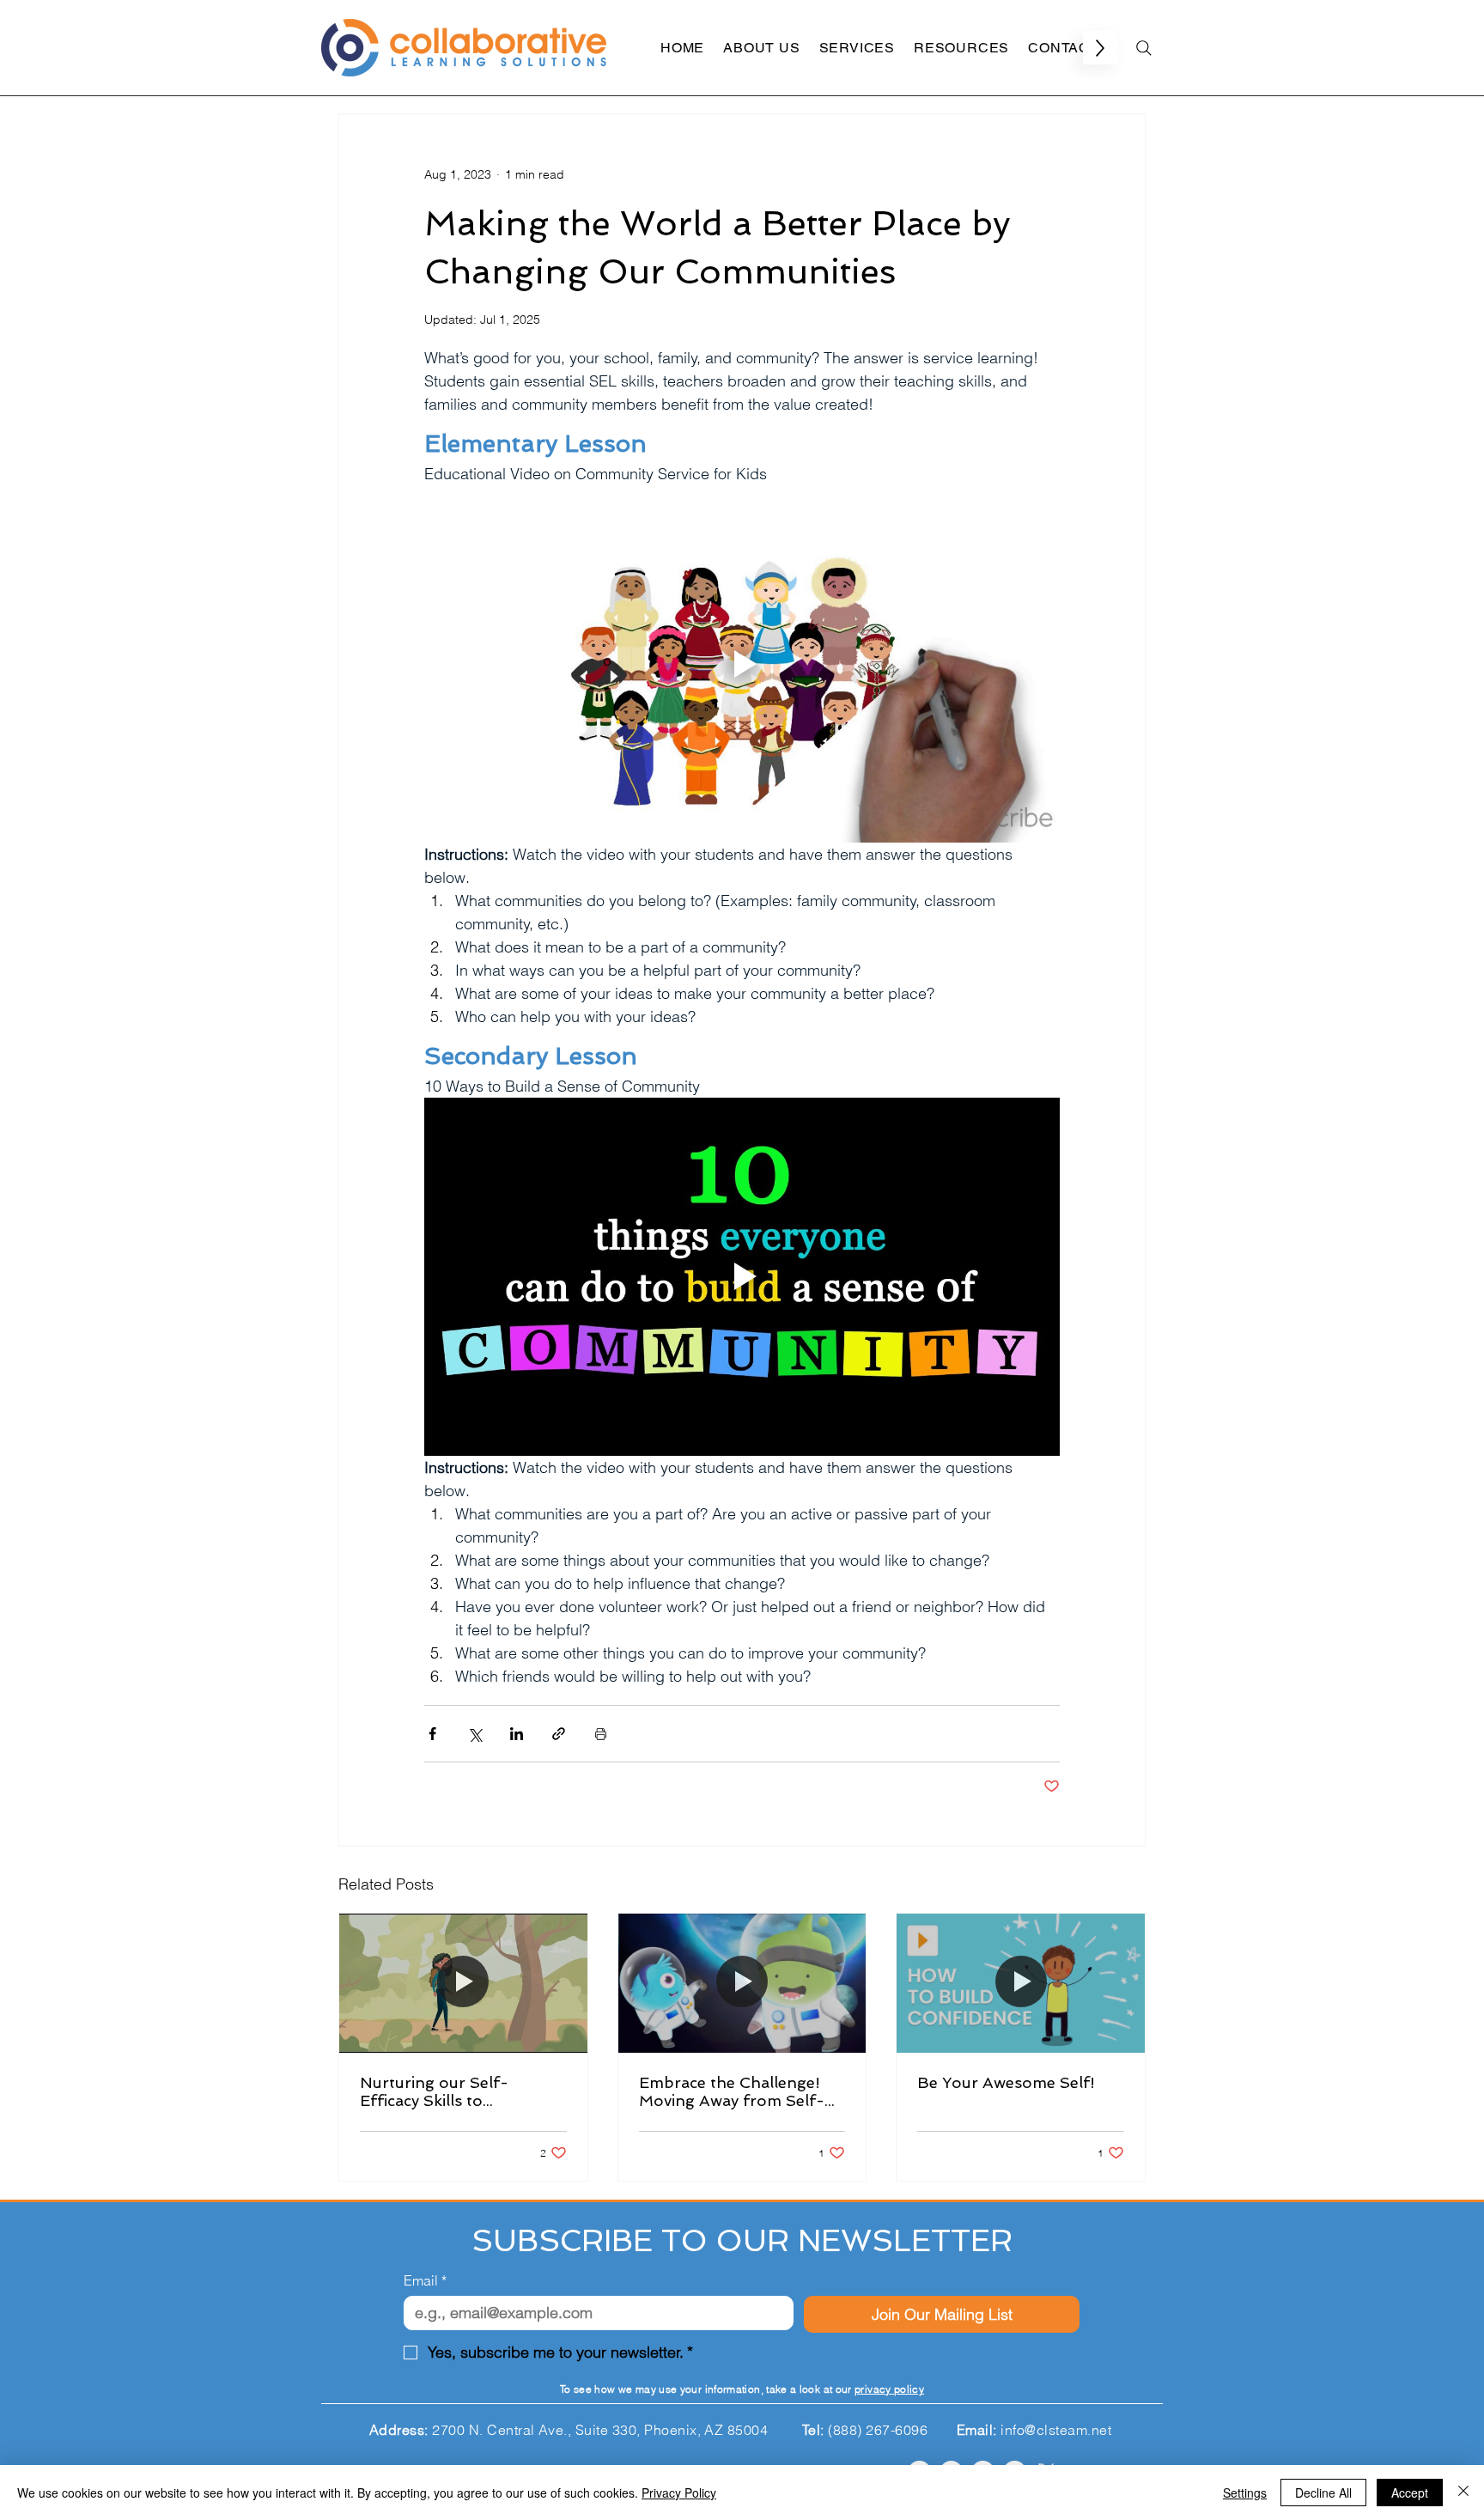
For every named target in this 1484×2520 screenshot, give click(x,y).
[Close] (1463, 2493)
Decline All (1323, 2493)
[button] (1142, 2294)
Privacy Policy (679, 2493)
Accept (1410, 2493)
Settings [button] (1245, 2493)
